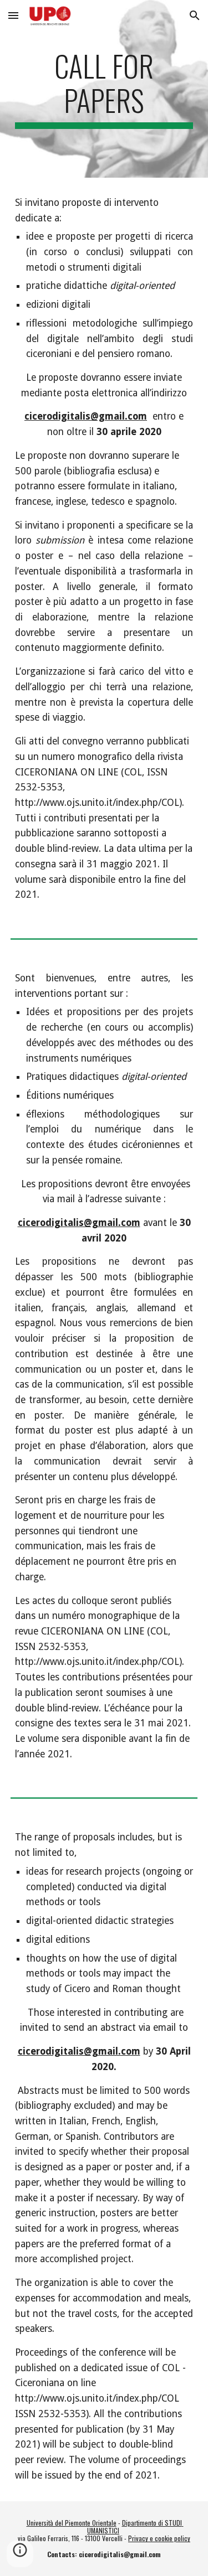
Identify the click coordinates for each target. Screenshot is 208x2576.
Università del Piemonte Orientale (72, 2523)
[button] (13, 15)
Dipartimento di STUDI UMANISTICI (135, 2526)
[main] (104, 89)
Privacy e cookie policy (159, 2538)
